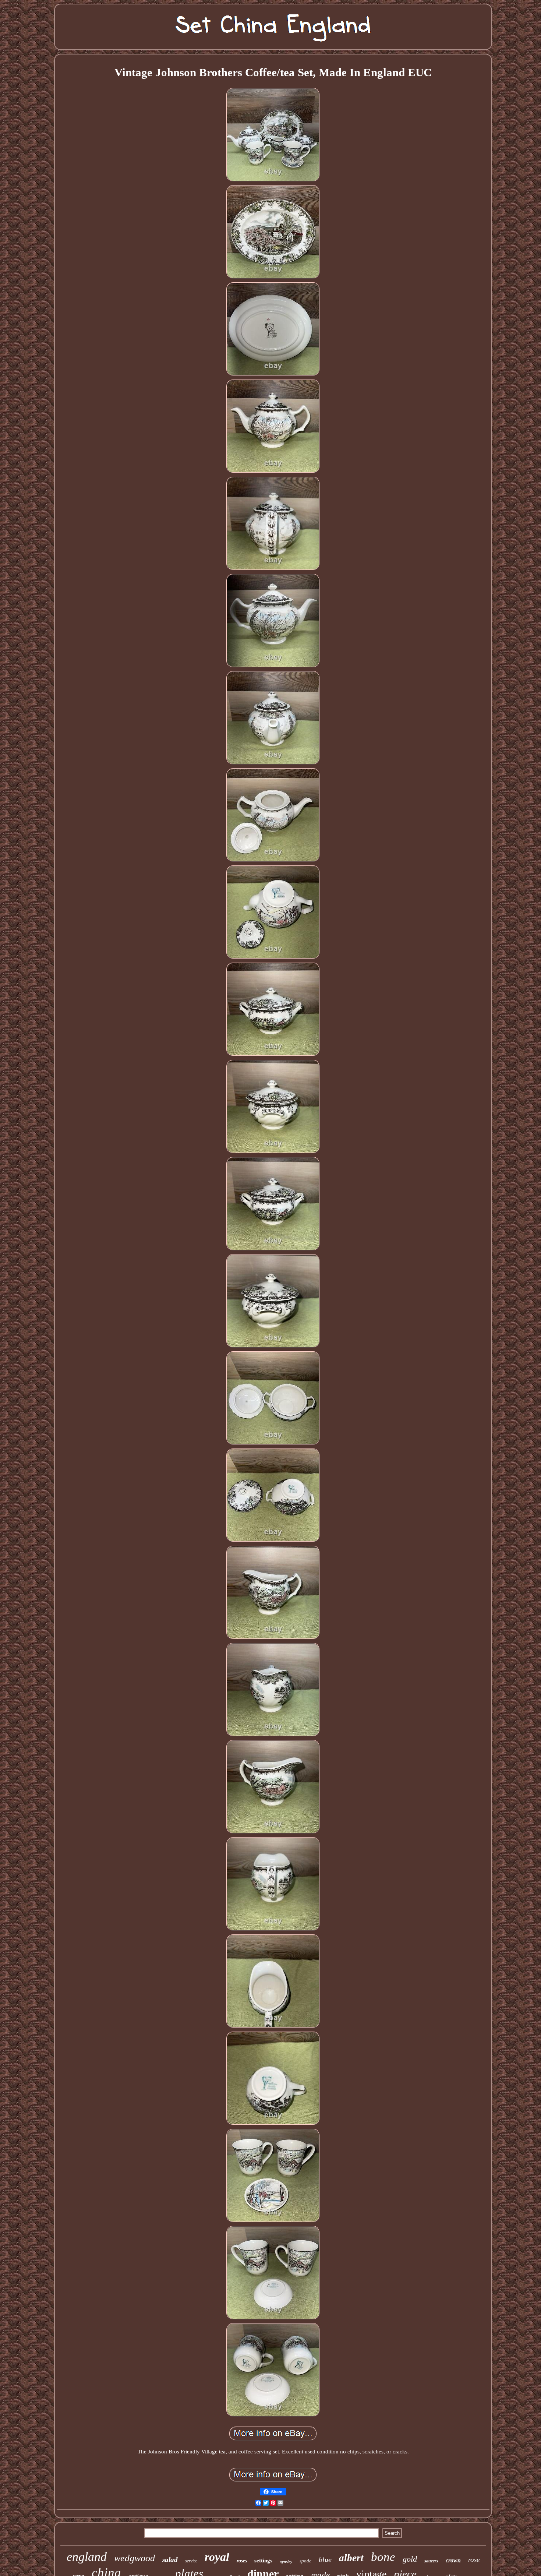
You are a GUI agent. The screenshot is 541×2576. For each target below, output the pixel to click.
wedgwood (135, 2558)
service (191, 2561)
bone (383, 2557)
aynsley (286, 2562)
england (87, 2557)
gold (410, 2559)
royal (217, 2557)
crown (453, 2560)
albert (351, 2558)
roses (242, 2561)
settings (263, 2561)
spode (305, 2561)
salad (170, 2560)
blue (325, 2559)
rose (474, 2560)
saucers (431, 2561)
